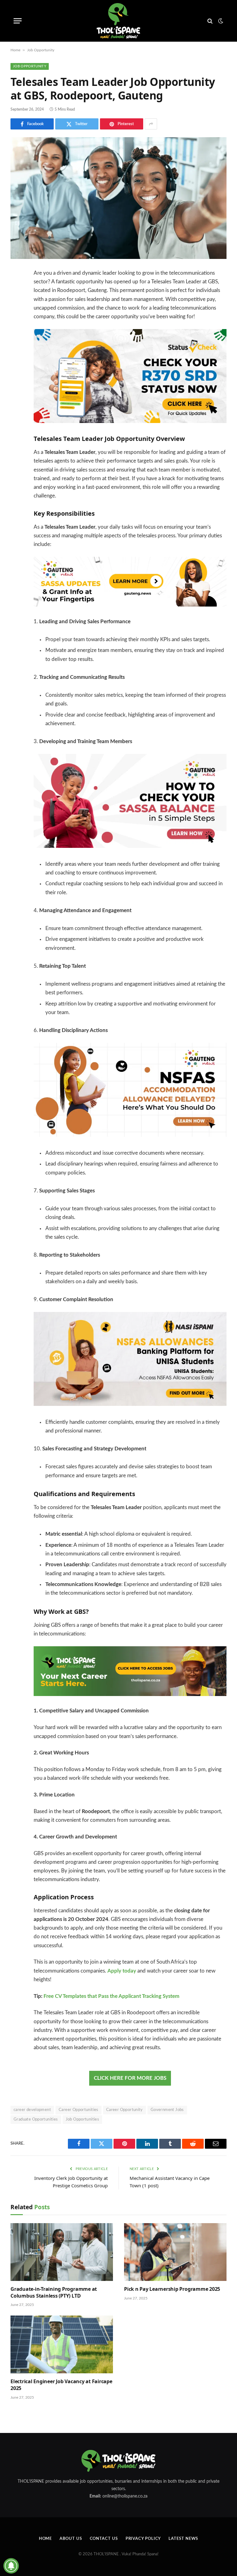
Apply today (122, 1971)
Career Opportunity (125, 2110)
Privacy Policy (143, 2539)
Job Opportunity (41, 50)
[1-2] (130, 1694)
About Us (71, 2539)
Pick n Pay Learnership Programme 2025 (172, 2289)
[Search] (210, 21)
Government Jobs (167, 2110)
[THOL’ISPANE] (118, 21)
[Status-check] (130, 421)
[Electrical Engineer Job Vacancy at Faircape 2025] (62, 2344)
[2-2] (130, 605)
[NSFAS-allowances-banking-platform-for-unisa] (130, 1404)
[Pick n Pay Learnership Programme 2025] (175, 2252)
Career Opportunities (79, 2110)
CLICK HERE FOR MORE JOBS (130, 2078)
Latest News (183, 2539)
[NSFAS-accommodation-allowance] (130, 1135)
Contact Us (104, 2539)
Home (15, 50)
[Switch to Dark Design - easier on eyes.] (220, 21)
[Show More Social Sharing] (151, 124)
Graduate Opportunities (36, 2119)
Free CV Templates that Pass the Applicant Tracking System (111, 1996)
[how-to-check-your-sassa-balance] (130, 846)
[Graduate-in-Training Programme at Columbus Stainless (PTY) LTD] (62, 2252)
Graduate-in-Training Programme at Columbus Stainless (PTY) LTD (54, 2293)
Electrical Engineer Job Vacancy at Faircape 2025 (61, 2385)
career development (32, 2110)
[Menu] (18, 21)
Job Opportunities (83, 2119)
